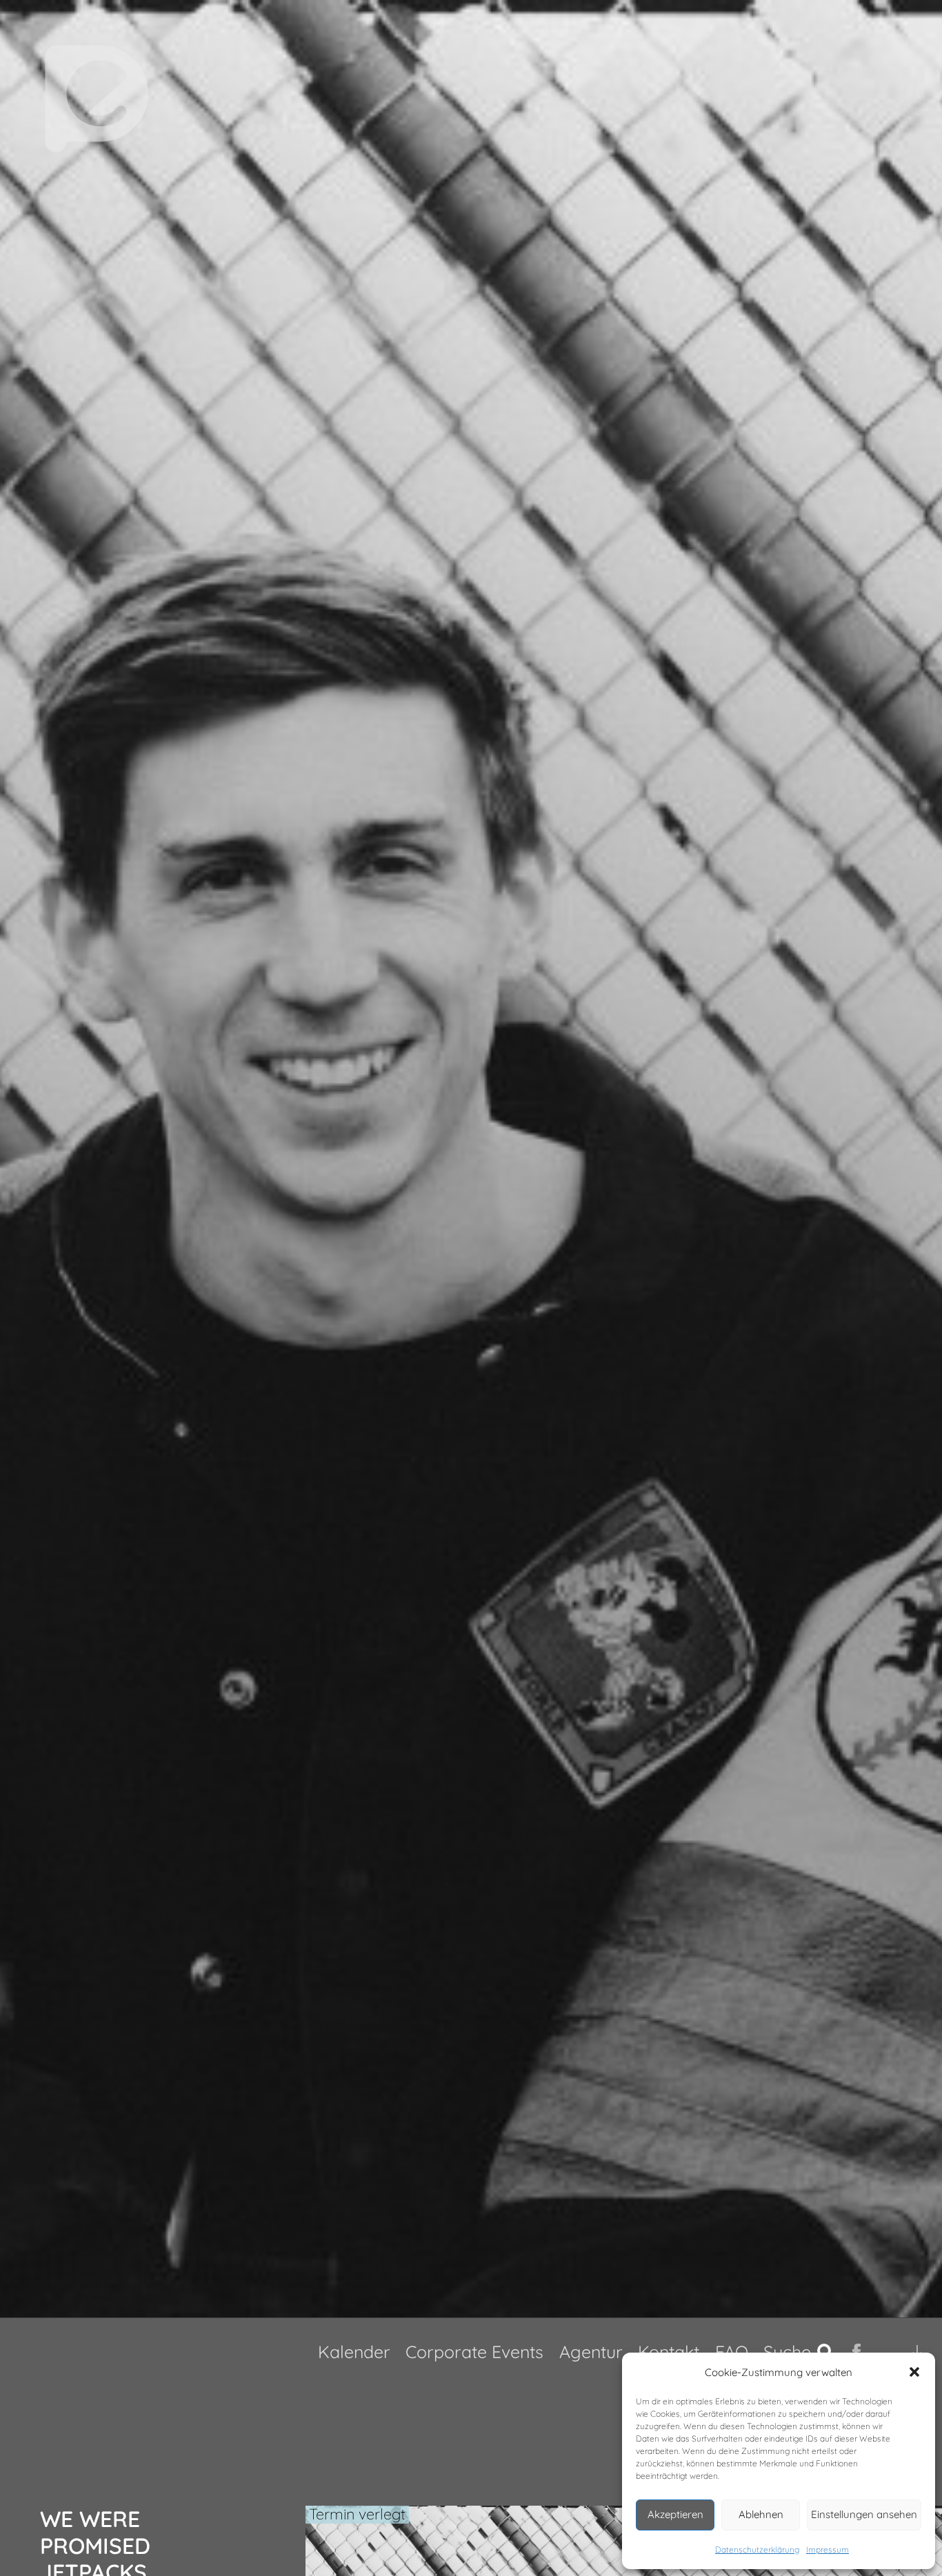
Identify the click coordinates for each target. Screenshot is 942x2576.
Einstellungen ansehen (864, 2514)
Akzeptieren (675, 2514)
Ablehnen (761, 2514)
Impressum (828, 2549)
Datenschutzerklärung (757, 2549)
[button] (914, 2372)
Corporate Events (474, 2352)
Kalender (354, 2352)
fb (859, 2352)
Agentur (591, 2352)
